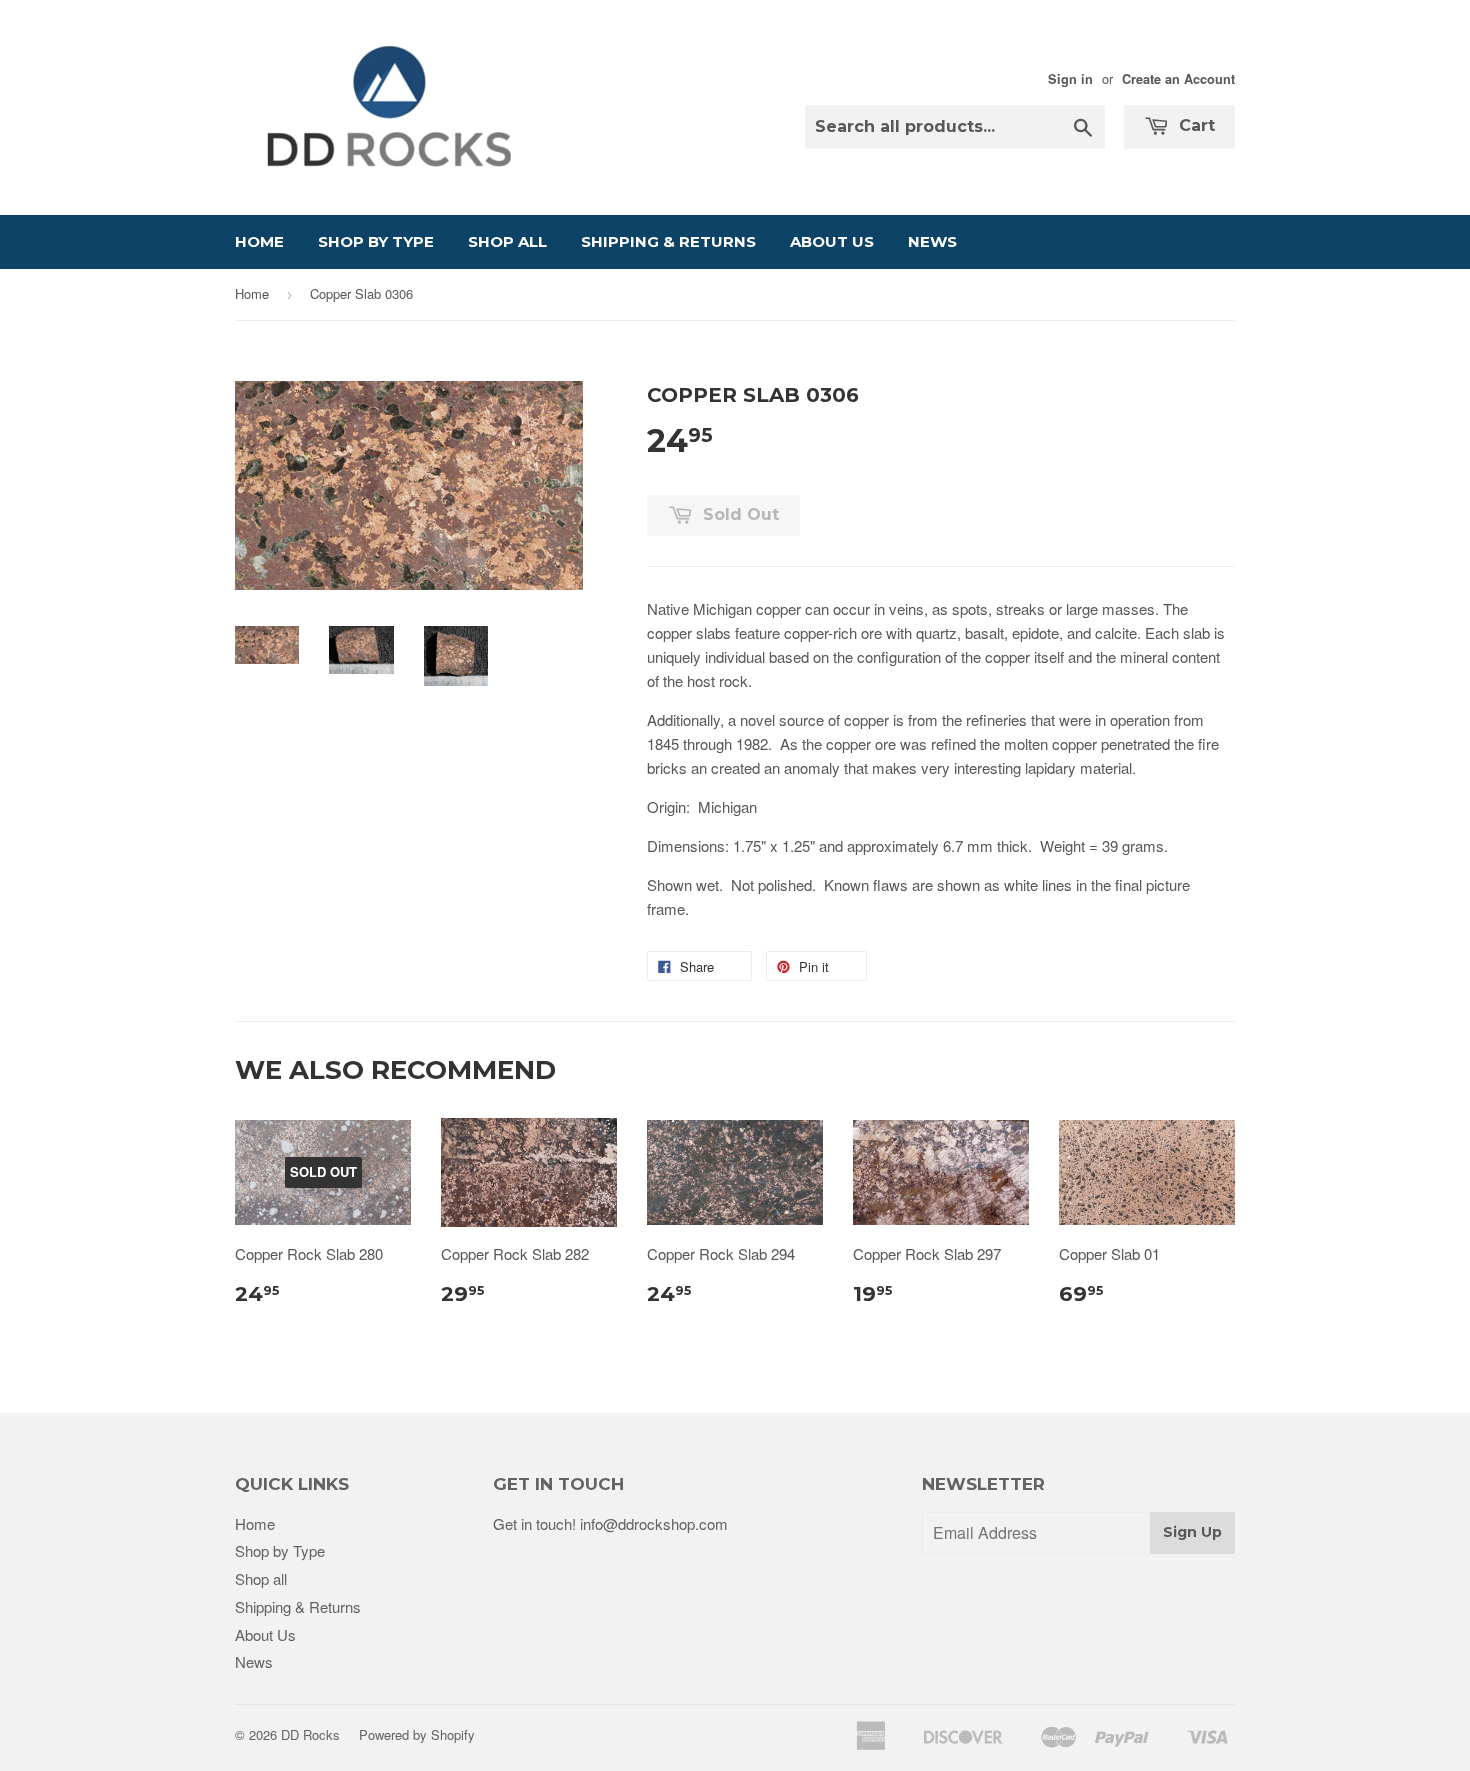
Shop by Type (376, 241)
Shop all (507, 241)
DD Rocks (310, 1734)
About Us (832, 241)
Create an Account (1178, 79)
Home (259, 241)
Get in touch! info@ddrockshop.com (610, 1523)
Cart (1194, 125)
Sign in (1070, 79)
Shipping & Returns (668, 241)
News (932, 241)
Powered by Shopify (417, 1734)
